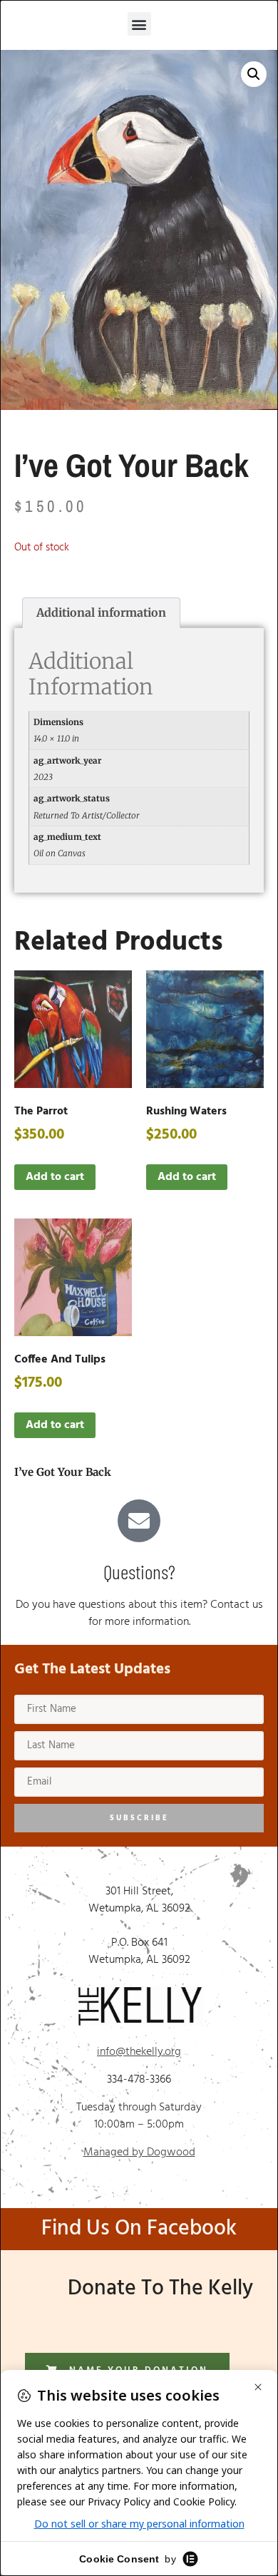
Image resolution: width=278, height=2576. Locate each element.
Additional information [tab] (101, 612)
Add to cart (55, 1177)
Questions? (139, 1571)
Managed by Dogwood (139, 2152)
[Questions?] (139, 1521)
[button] (139, 24)
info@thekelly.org (139, 2052)
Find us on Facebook (139, 2229)
